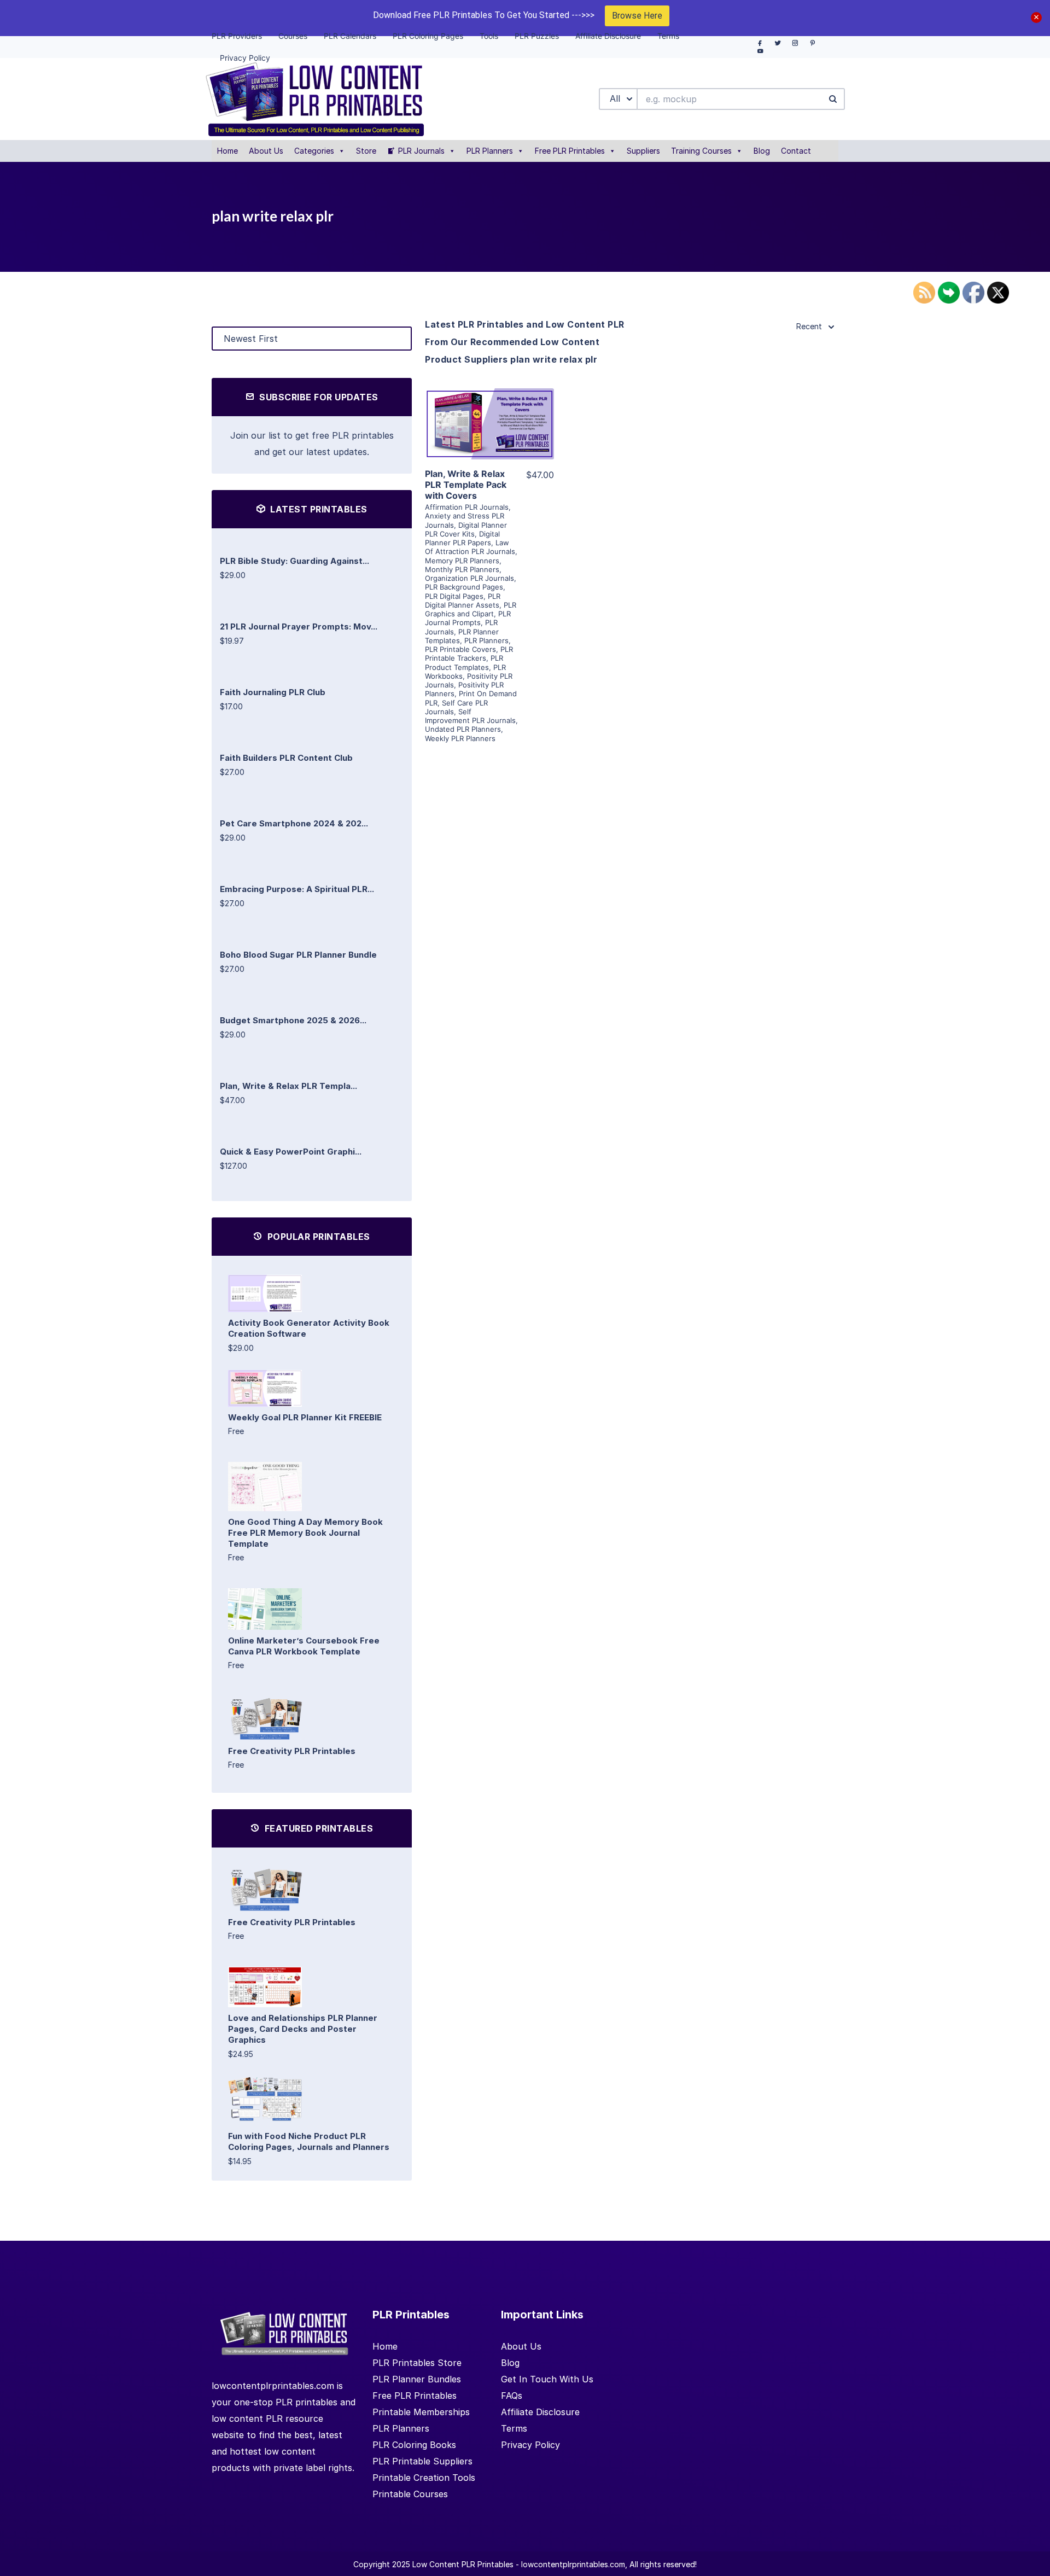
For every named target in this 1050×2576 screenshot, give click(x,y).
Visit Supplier (489, 439)
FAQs (512, 2396)
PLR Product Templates (464, 662)
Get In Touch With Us (547, 2379)
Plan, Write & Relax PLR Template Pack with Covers (466, 485)
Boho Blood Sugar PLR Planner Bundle (298, 955)
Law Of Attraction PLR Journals (470, 547)
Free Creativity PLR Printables (292, 1751)
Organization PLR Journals (469, 578)
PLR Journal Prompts (468, 618)
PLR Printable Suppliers (422, 2461)
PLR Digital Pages (454, 596)
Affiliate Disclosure (540, 2412)
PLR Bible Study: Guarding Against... (294, 561)
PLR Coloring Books (414, 2445)
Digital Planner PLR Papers (462, 538)
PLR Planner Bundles (417, 2379)
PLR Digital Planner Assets (463, 601)
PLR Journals (421, 151)
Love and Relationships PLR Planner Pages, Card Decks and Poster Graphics (303, 2029)
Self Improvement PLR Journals (470, 716)
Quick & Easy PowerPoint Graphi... (291, 1152)
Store (366, 151)
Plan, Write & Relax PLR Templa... (288, 1086)
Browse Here (637, 16)
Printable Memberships (421, 2412)
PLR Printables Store (417, 2363)
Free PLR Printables (570, 151)
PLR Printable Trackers (469, 654)
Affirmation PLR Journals (467, 507)
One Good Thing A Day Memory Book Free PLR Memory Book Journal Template (305, 1533)
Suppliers (643, 151)
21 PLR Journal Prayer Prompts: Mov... (299, 626)
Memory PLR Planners (462, 561)
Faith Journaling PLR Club (273, 692)
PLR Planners (490, 151)
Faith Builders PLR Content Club (286, 758)
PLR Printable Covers (460, 649)
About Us (266, 151)
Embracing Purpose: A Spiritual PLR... (297, 889)
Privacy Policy (530, 2445)
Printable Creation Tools (424, 2478)
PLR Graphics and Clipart (471, 609)
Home (227, 151)
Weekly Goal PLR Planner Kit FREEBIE (305, 1417)
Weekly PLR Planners (460, 738)
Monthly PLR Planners (462, 569)
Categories (314, 151)
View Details (489, 408)
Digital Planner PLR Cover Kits (466, 529)
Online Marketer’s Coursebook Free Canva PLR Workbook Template (304, 1646)
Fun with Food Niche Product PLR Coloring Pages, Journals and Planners (309, 2141)
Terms (514, 2428)
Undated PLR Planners (463, 729)
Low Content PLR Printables (463, 2564)
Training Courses (701, 151)
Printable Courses (410, 2494)
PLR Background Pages (464, 587)
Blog (762, 151)
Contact (796, 151)
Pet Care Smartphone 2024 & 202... (294, 823)
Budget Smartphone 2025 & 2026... (293, 1020)
